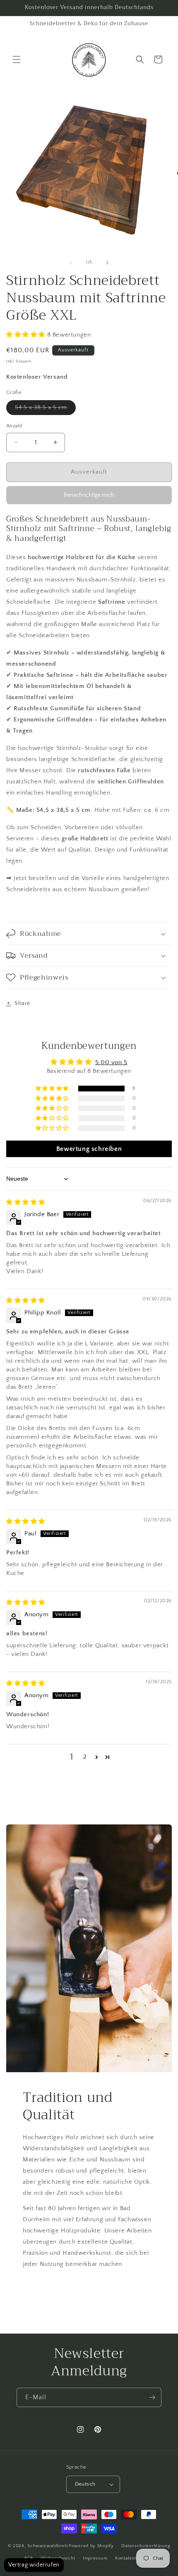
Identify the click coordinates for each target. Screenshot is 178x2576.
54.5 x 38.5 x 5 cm (45, 409)
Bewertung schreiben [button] (89, 1149)
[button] (17, 59)
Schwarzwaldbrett (47, 2545)
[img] (26, 1202)
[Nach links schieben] (71, 263)
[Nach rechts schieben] (107, 263)
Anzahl (14, 426)
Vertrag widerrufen (34, 2565)
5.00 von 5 (111, 1062)
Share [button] (22, 1003)
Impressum (95, 2558)
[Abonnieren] (152, 2397)
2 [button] (85, 1757)
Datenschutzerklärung (146, 2546)
